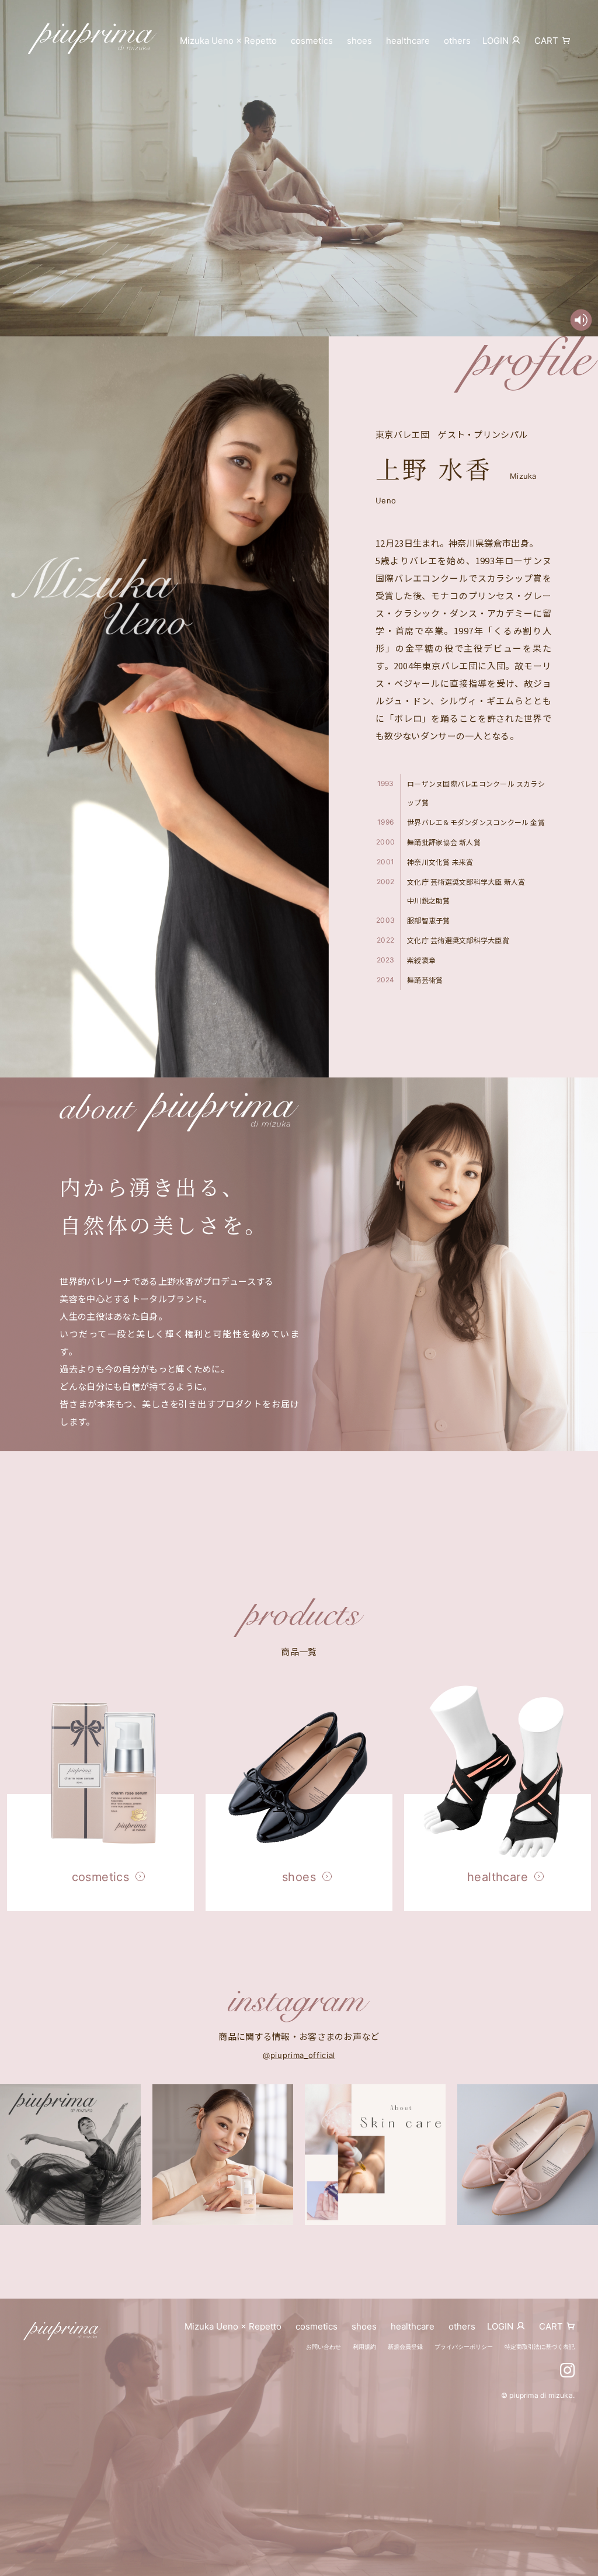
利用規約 (364, 2346)
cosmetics (312, 41)
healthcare (408, 41)
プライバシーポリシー (464, 2346)
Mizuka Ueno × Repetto (228, 41)
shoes (359, 41)
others (457, 41)
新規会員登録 (405, 2346)
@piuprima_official (299, 2055)
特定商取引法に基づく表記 (540, 2346)
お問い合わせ (324, 2346)
